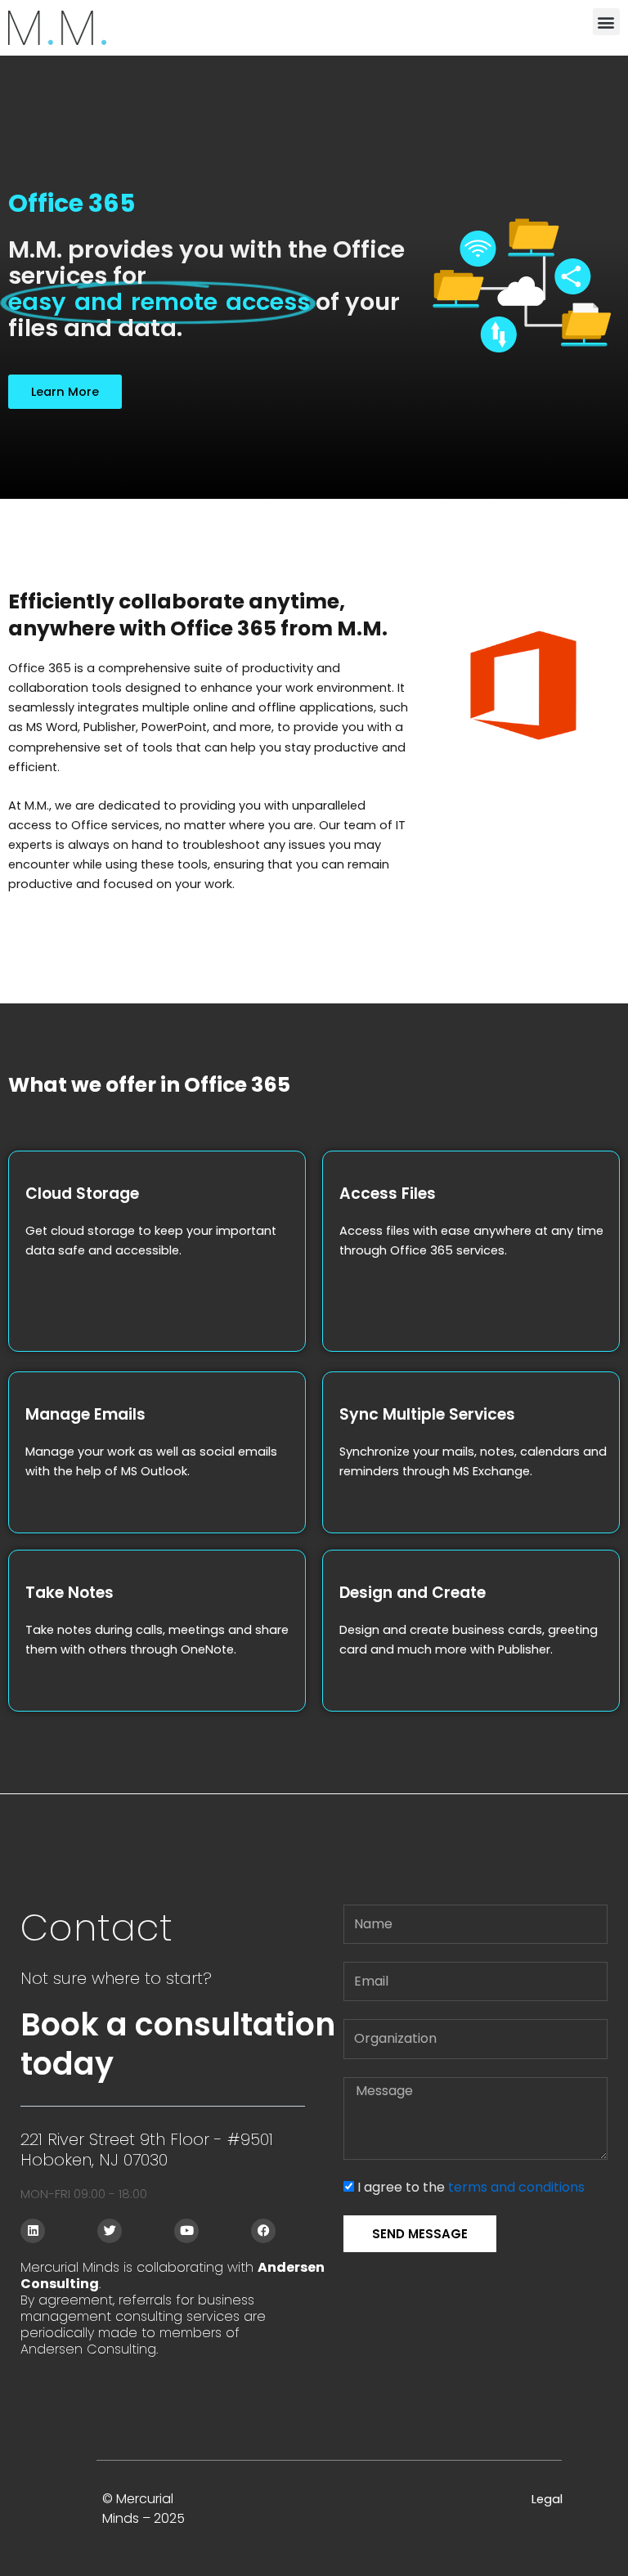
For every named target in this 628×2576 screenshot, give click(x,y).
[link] (57, 28)
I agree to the (471, 2187)
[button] (606, 22)
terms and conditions (516, 2187)
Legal (547, 2499)
